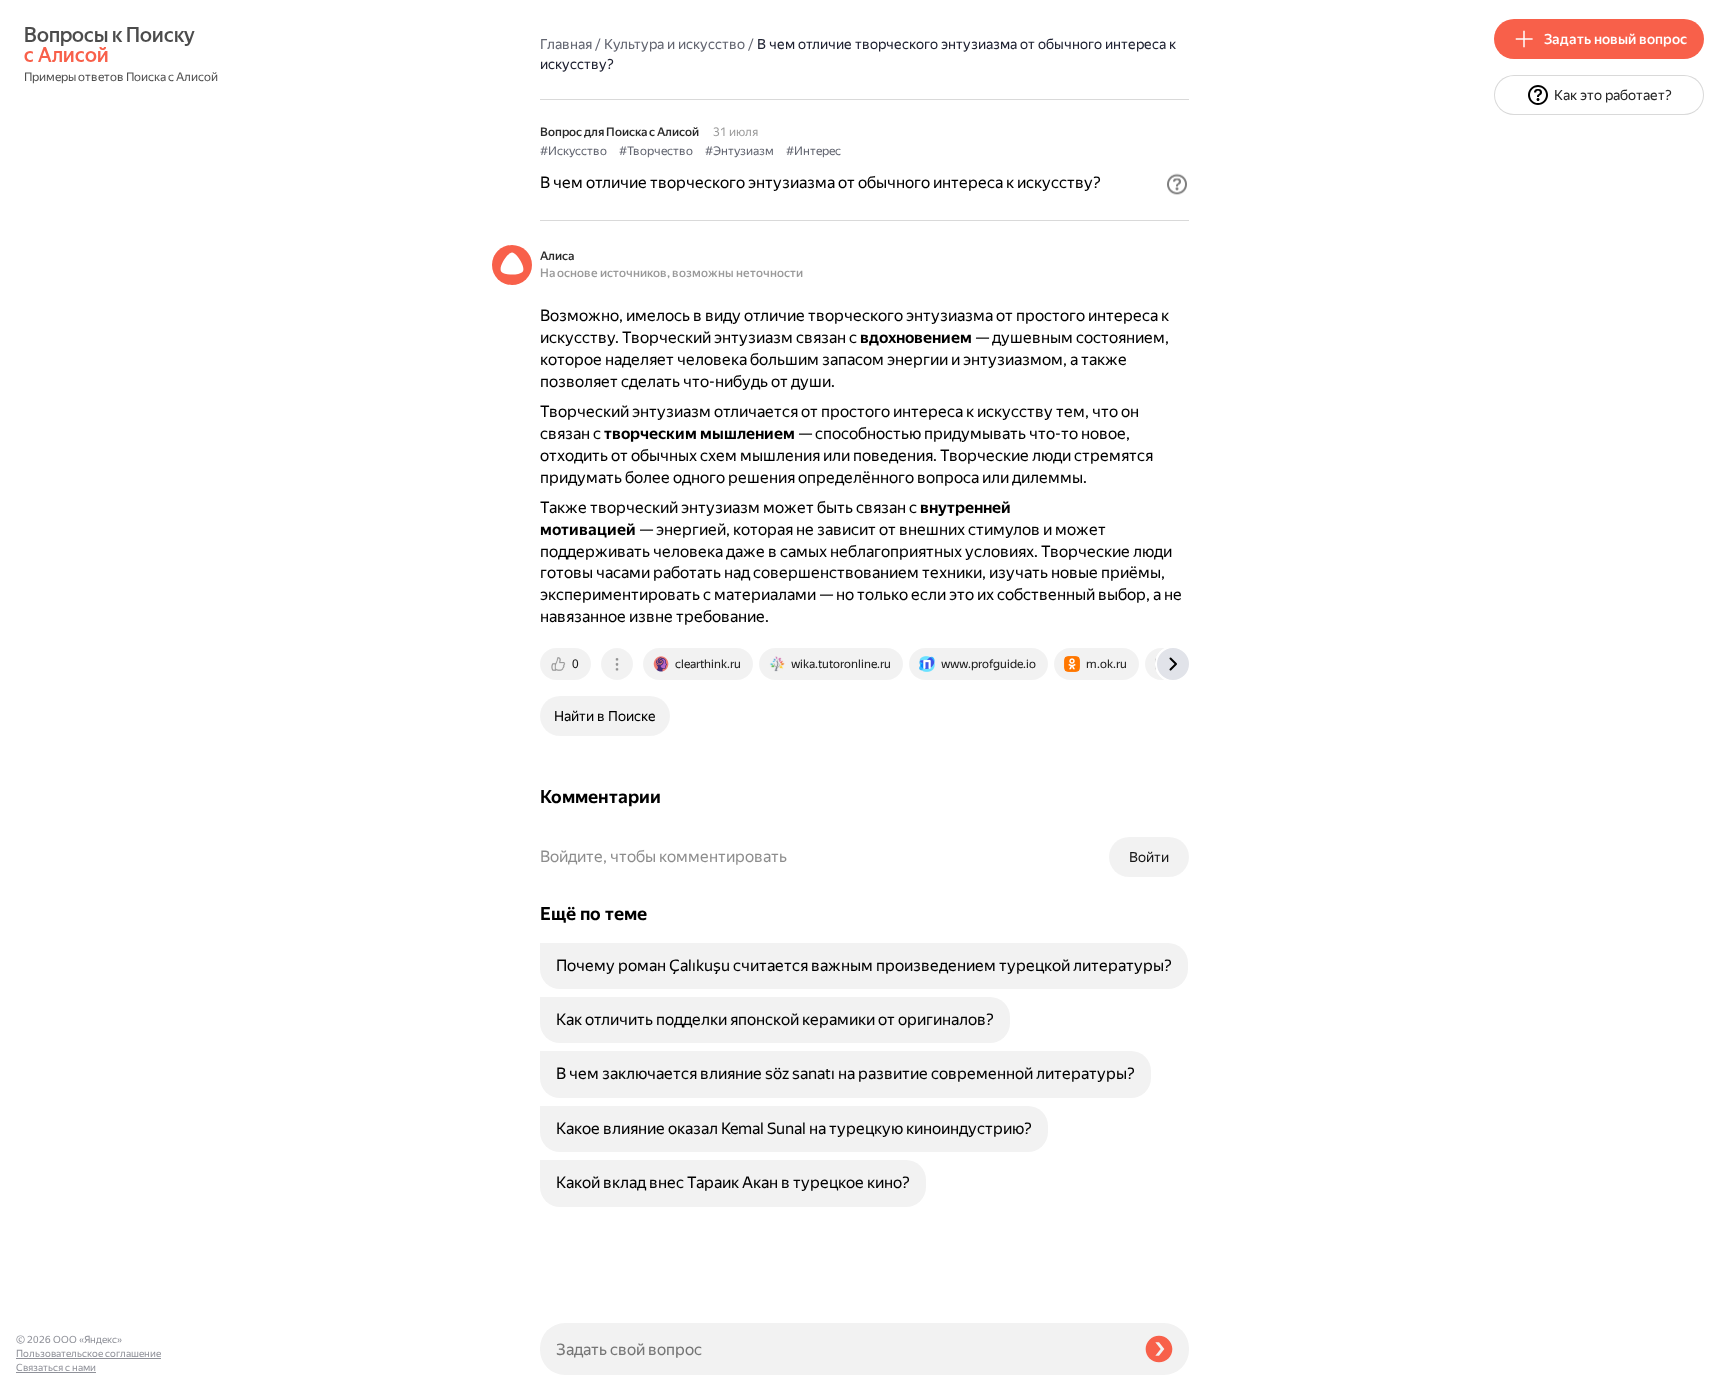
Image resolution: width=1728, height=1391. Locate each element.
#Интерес (813, 151)
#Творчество (656, 151)
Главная (566, 44)
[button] (1177, 184)
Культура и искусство (674, 44)
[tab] (567, 664)
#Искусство (573, 151)
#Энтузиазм (739, 151)
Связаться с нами (56, 1367)
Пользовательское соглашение (88, 1353)
